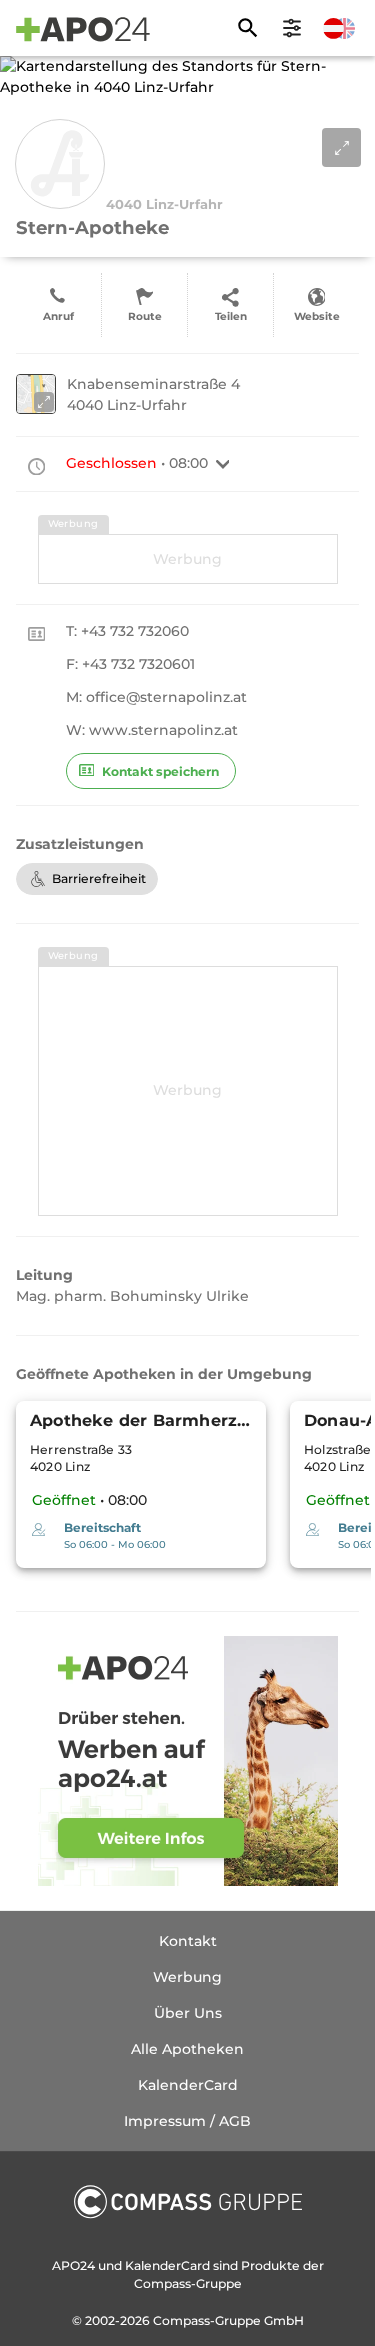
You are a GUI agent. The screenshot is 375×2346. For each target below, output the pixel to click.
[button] (223, 464)
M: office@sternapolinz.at (156, 697)
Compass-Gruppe (208, 2320)
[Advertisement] (188, 559)
